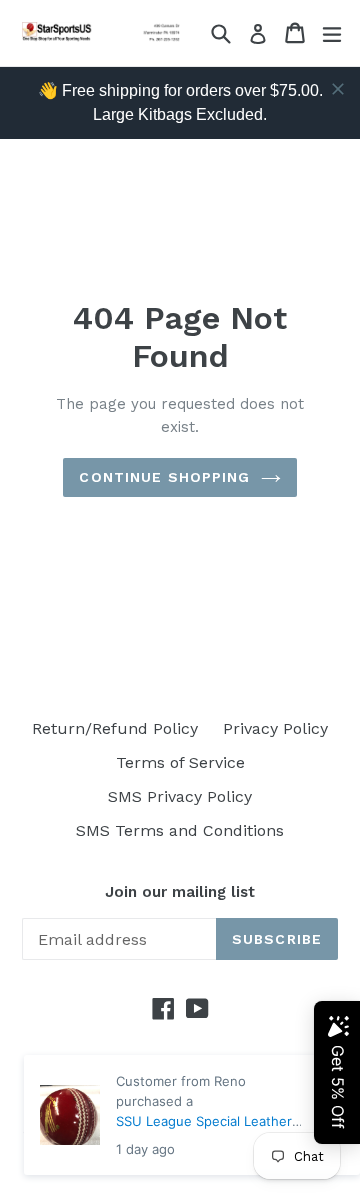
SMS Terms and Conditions (180, 830)
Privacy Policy (275, 728)
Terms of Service (180, 762)
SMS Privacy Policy (180, 796)
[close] (338, 89)
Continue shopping (164, 477)
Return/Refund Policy (115, 728)
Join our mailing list (180, 892)
